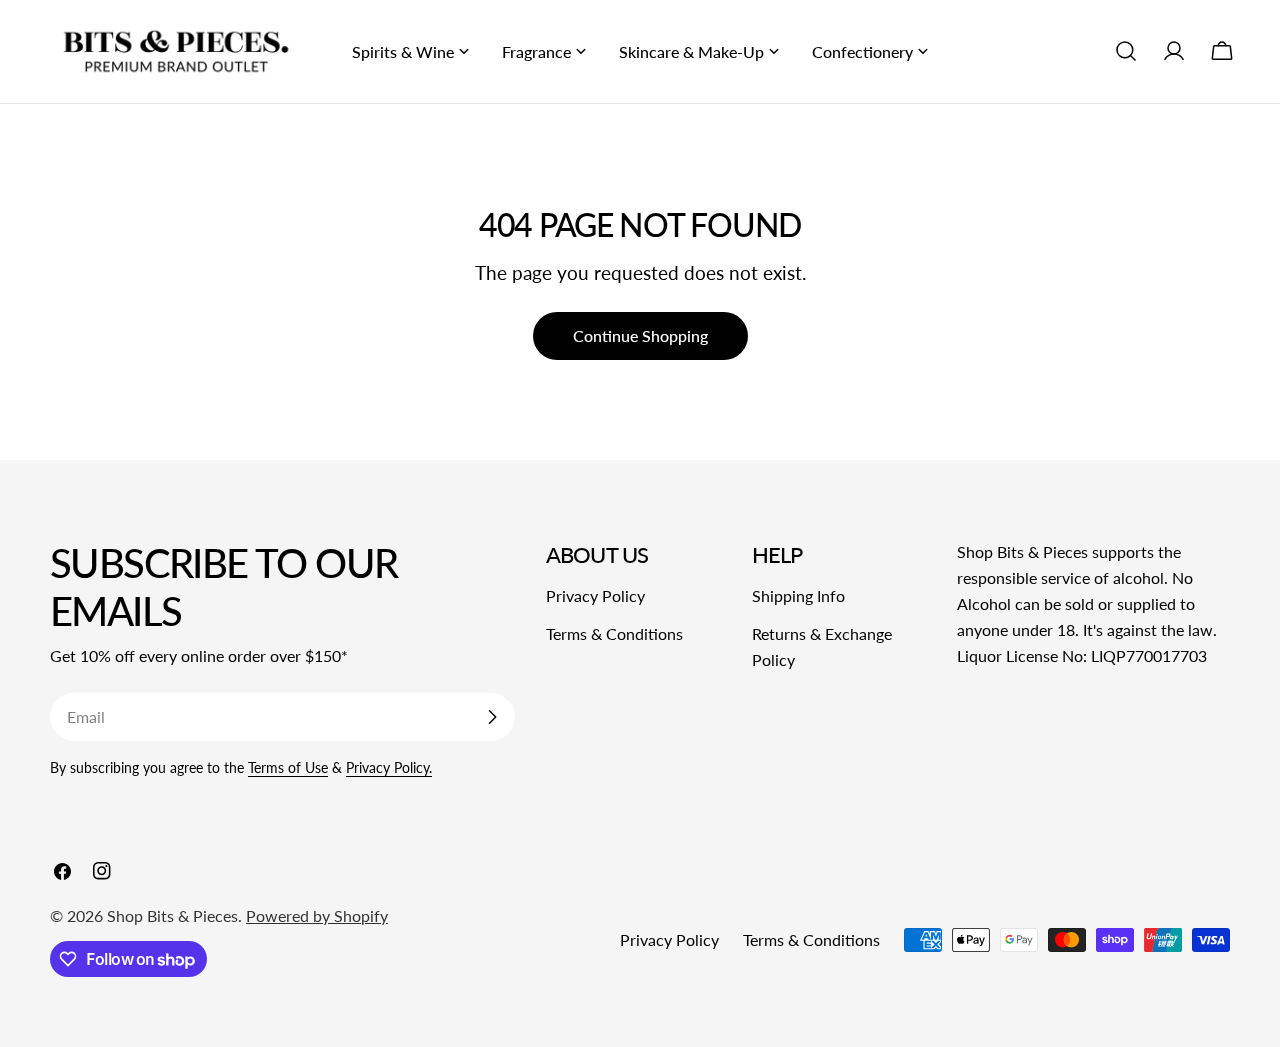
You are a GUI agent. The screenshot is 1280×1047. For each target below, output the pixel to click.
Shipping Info (798, 595)
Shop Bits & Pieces (172, 915)
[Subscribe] (492, 717)
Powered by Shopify (317, 915)
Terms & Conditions (614, 633)
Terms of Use (288, 767)
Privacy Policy (595, 595)
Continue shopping (640, 335)
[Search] (1126, 51)
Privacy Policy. (389, 767)
